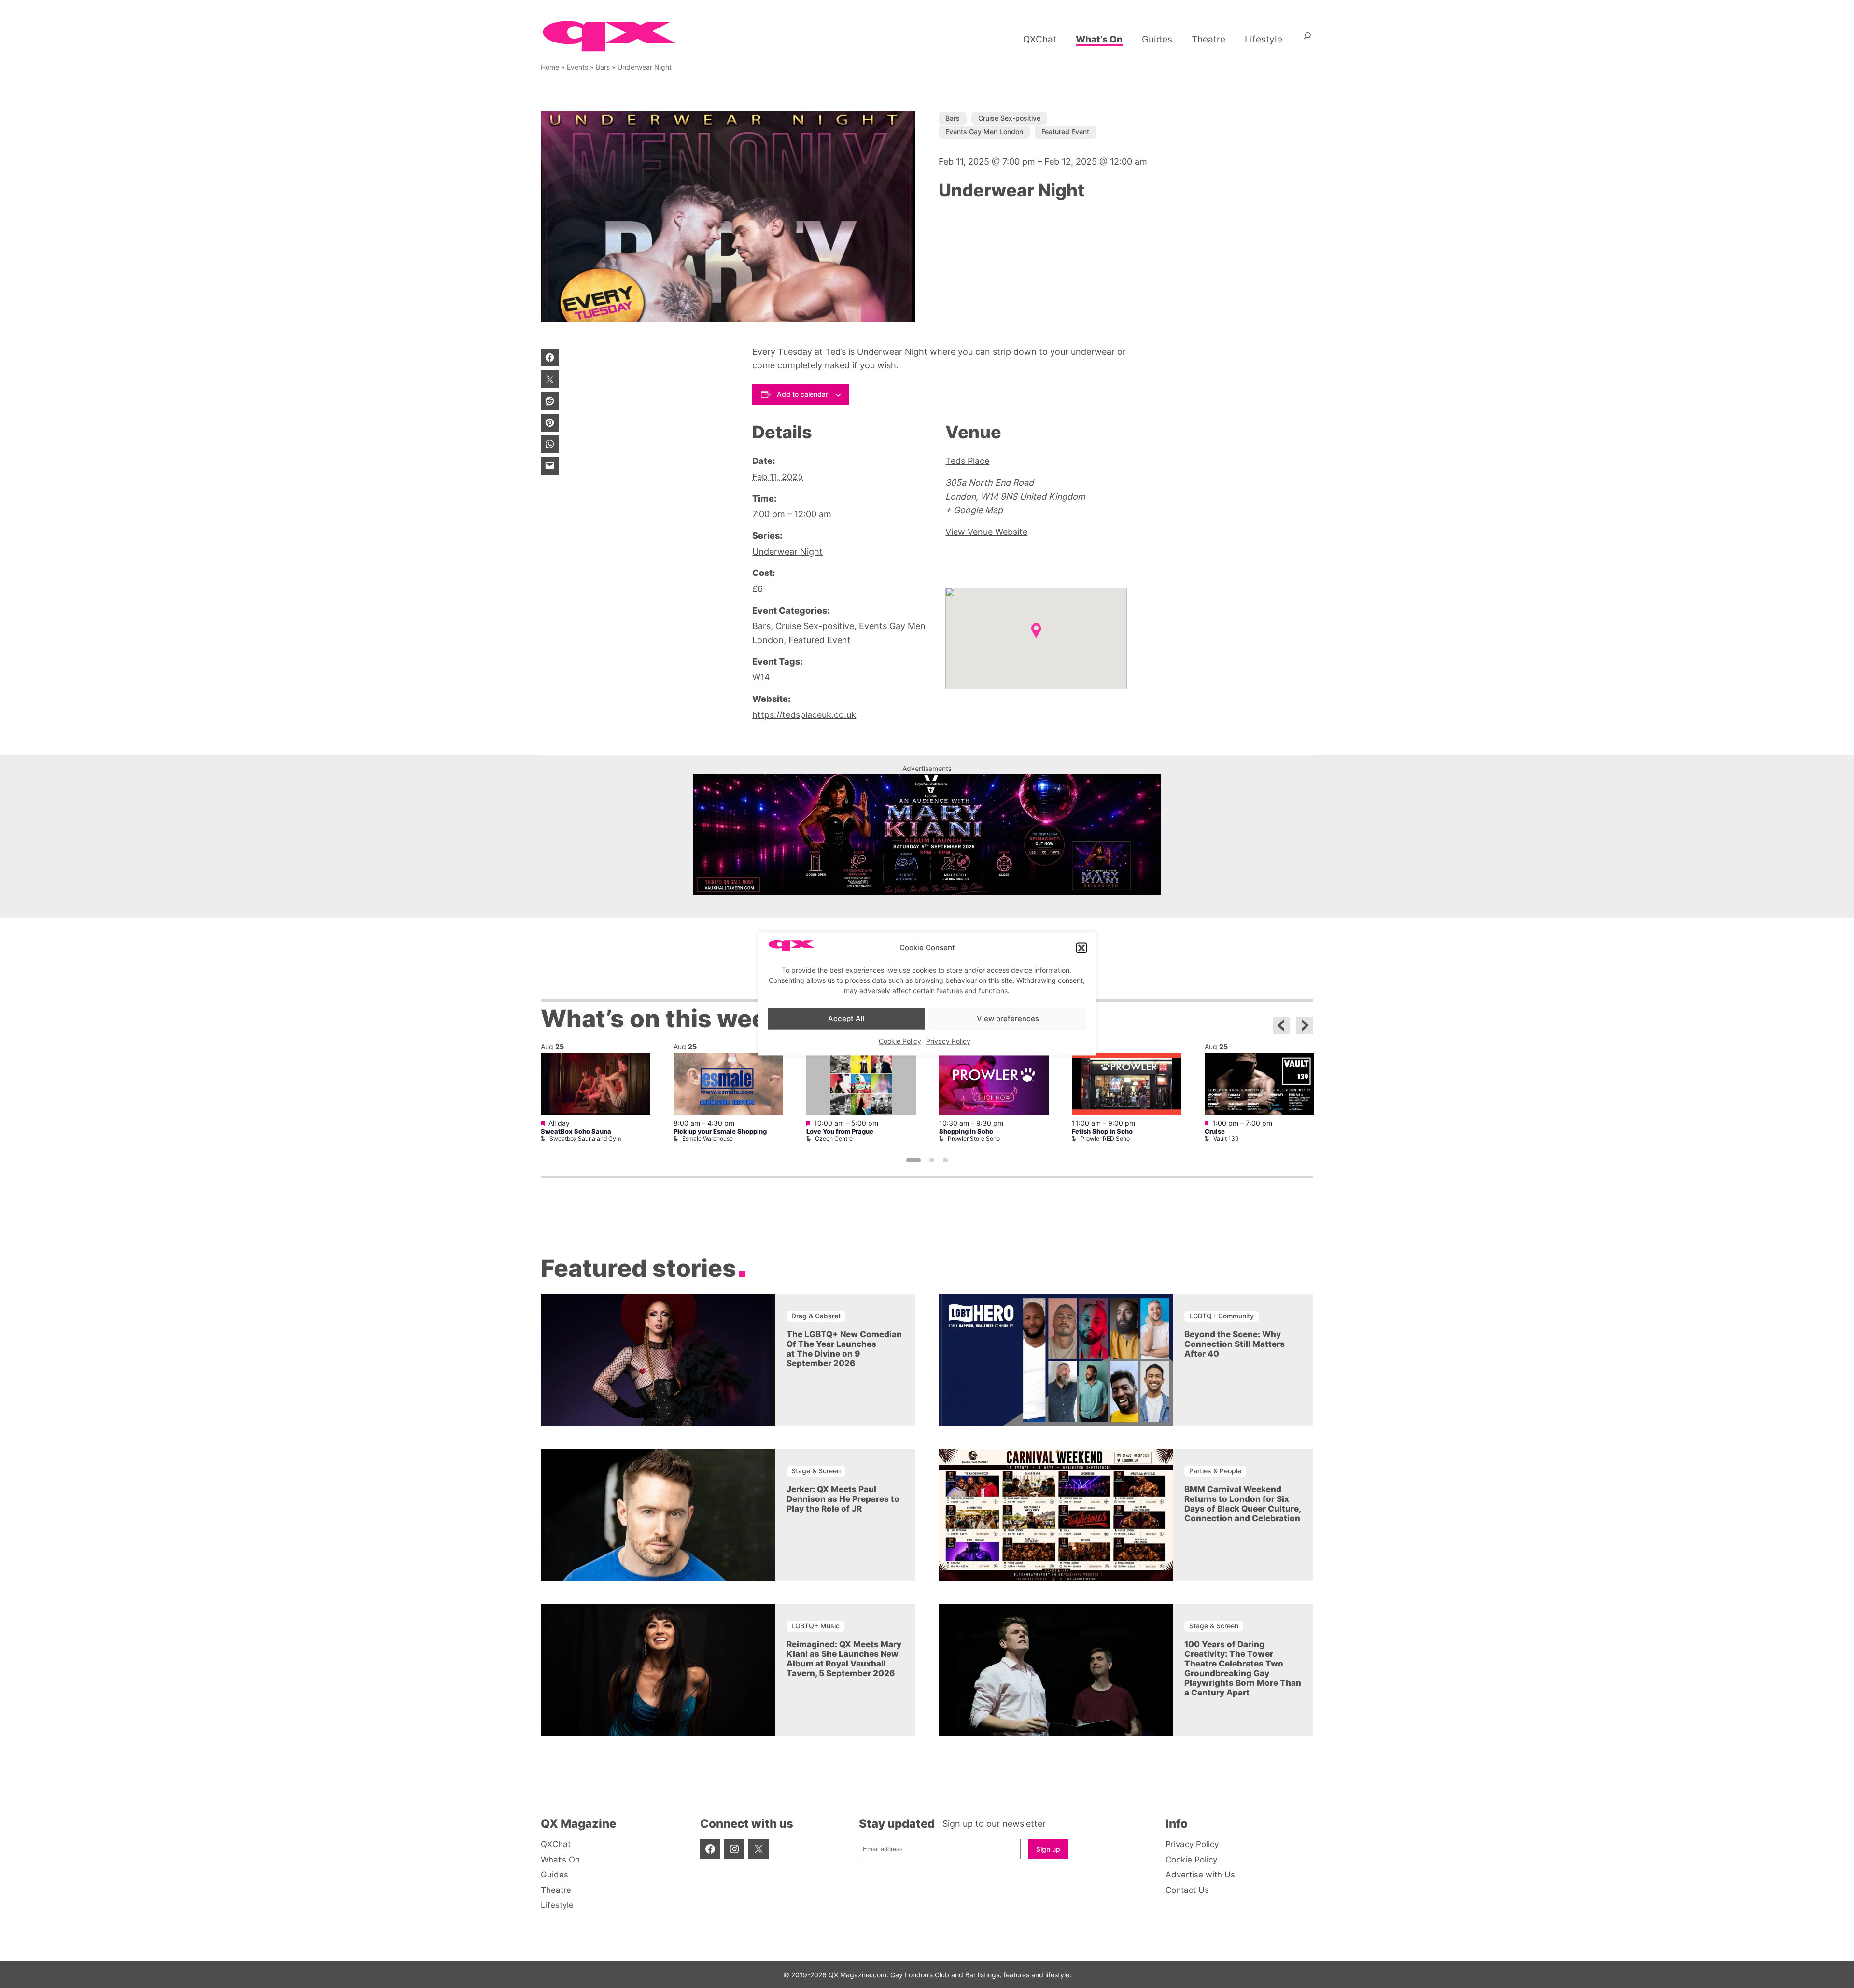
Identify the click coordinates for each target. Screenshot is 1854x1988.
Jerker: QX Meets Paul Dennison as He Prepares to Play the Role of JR (843, 1499)
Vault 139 (1226, 1139)
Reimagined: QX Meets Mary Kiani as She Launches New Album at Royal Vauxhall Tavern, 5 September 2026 (844, 1659)
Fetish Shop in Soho (1102, 1131)
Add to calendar (802, 394)
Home (550, 67)
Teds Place (967, 461)
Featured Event (1065, 132)
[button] (1081, 948)
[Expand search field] (1307, 39)
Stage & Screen (816, 1471)
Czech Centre (834, 1139)
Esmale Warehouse (708, 1139)
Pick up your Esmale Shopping (720, 1131)
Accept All (846, 1018)
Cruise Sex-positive (1009, 118)
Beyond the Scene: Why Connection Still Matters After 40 (1235, 1344)
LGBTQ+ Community (1222, 1316)
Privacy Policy (948, 1042)
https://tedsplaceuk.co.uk (804, 715)
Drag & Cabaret (816, 1316)
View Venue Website (986, 532)
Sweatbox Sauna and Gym (585, 1139)
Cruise (1215, 1131)
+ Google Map (974, 510)
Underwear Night (787, 552)
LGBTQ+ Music (815, 1626)
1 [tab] (913, 1160)
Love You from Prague (840, 1131)
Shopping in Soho (966, 1131)
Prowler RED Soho (1105, 1139)
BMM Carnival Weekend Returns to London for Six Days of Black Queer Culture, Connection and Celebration (1243, 1504)
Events (577, 67)
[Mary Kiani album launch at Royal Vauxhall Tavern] (927, 891)
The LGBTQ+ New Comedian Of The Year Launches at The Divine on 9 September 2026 (844, 1349)
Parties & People (1215, 1471)
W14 (761, 677)
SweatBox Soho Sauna (576, 1131)
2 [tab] (932, 1160)
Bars (603, 67)
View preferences (1008, 1018)
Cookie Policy (900, 1042)
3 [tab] (945, 1160)
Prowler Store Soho (974, 1139)
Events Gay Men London (984, 132)
